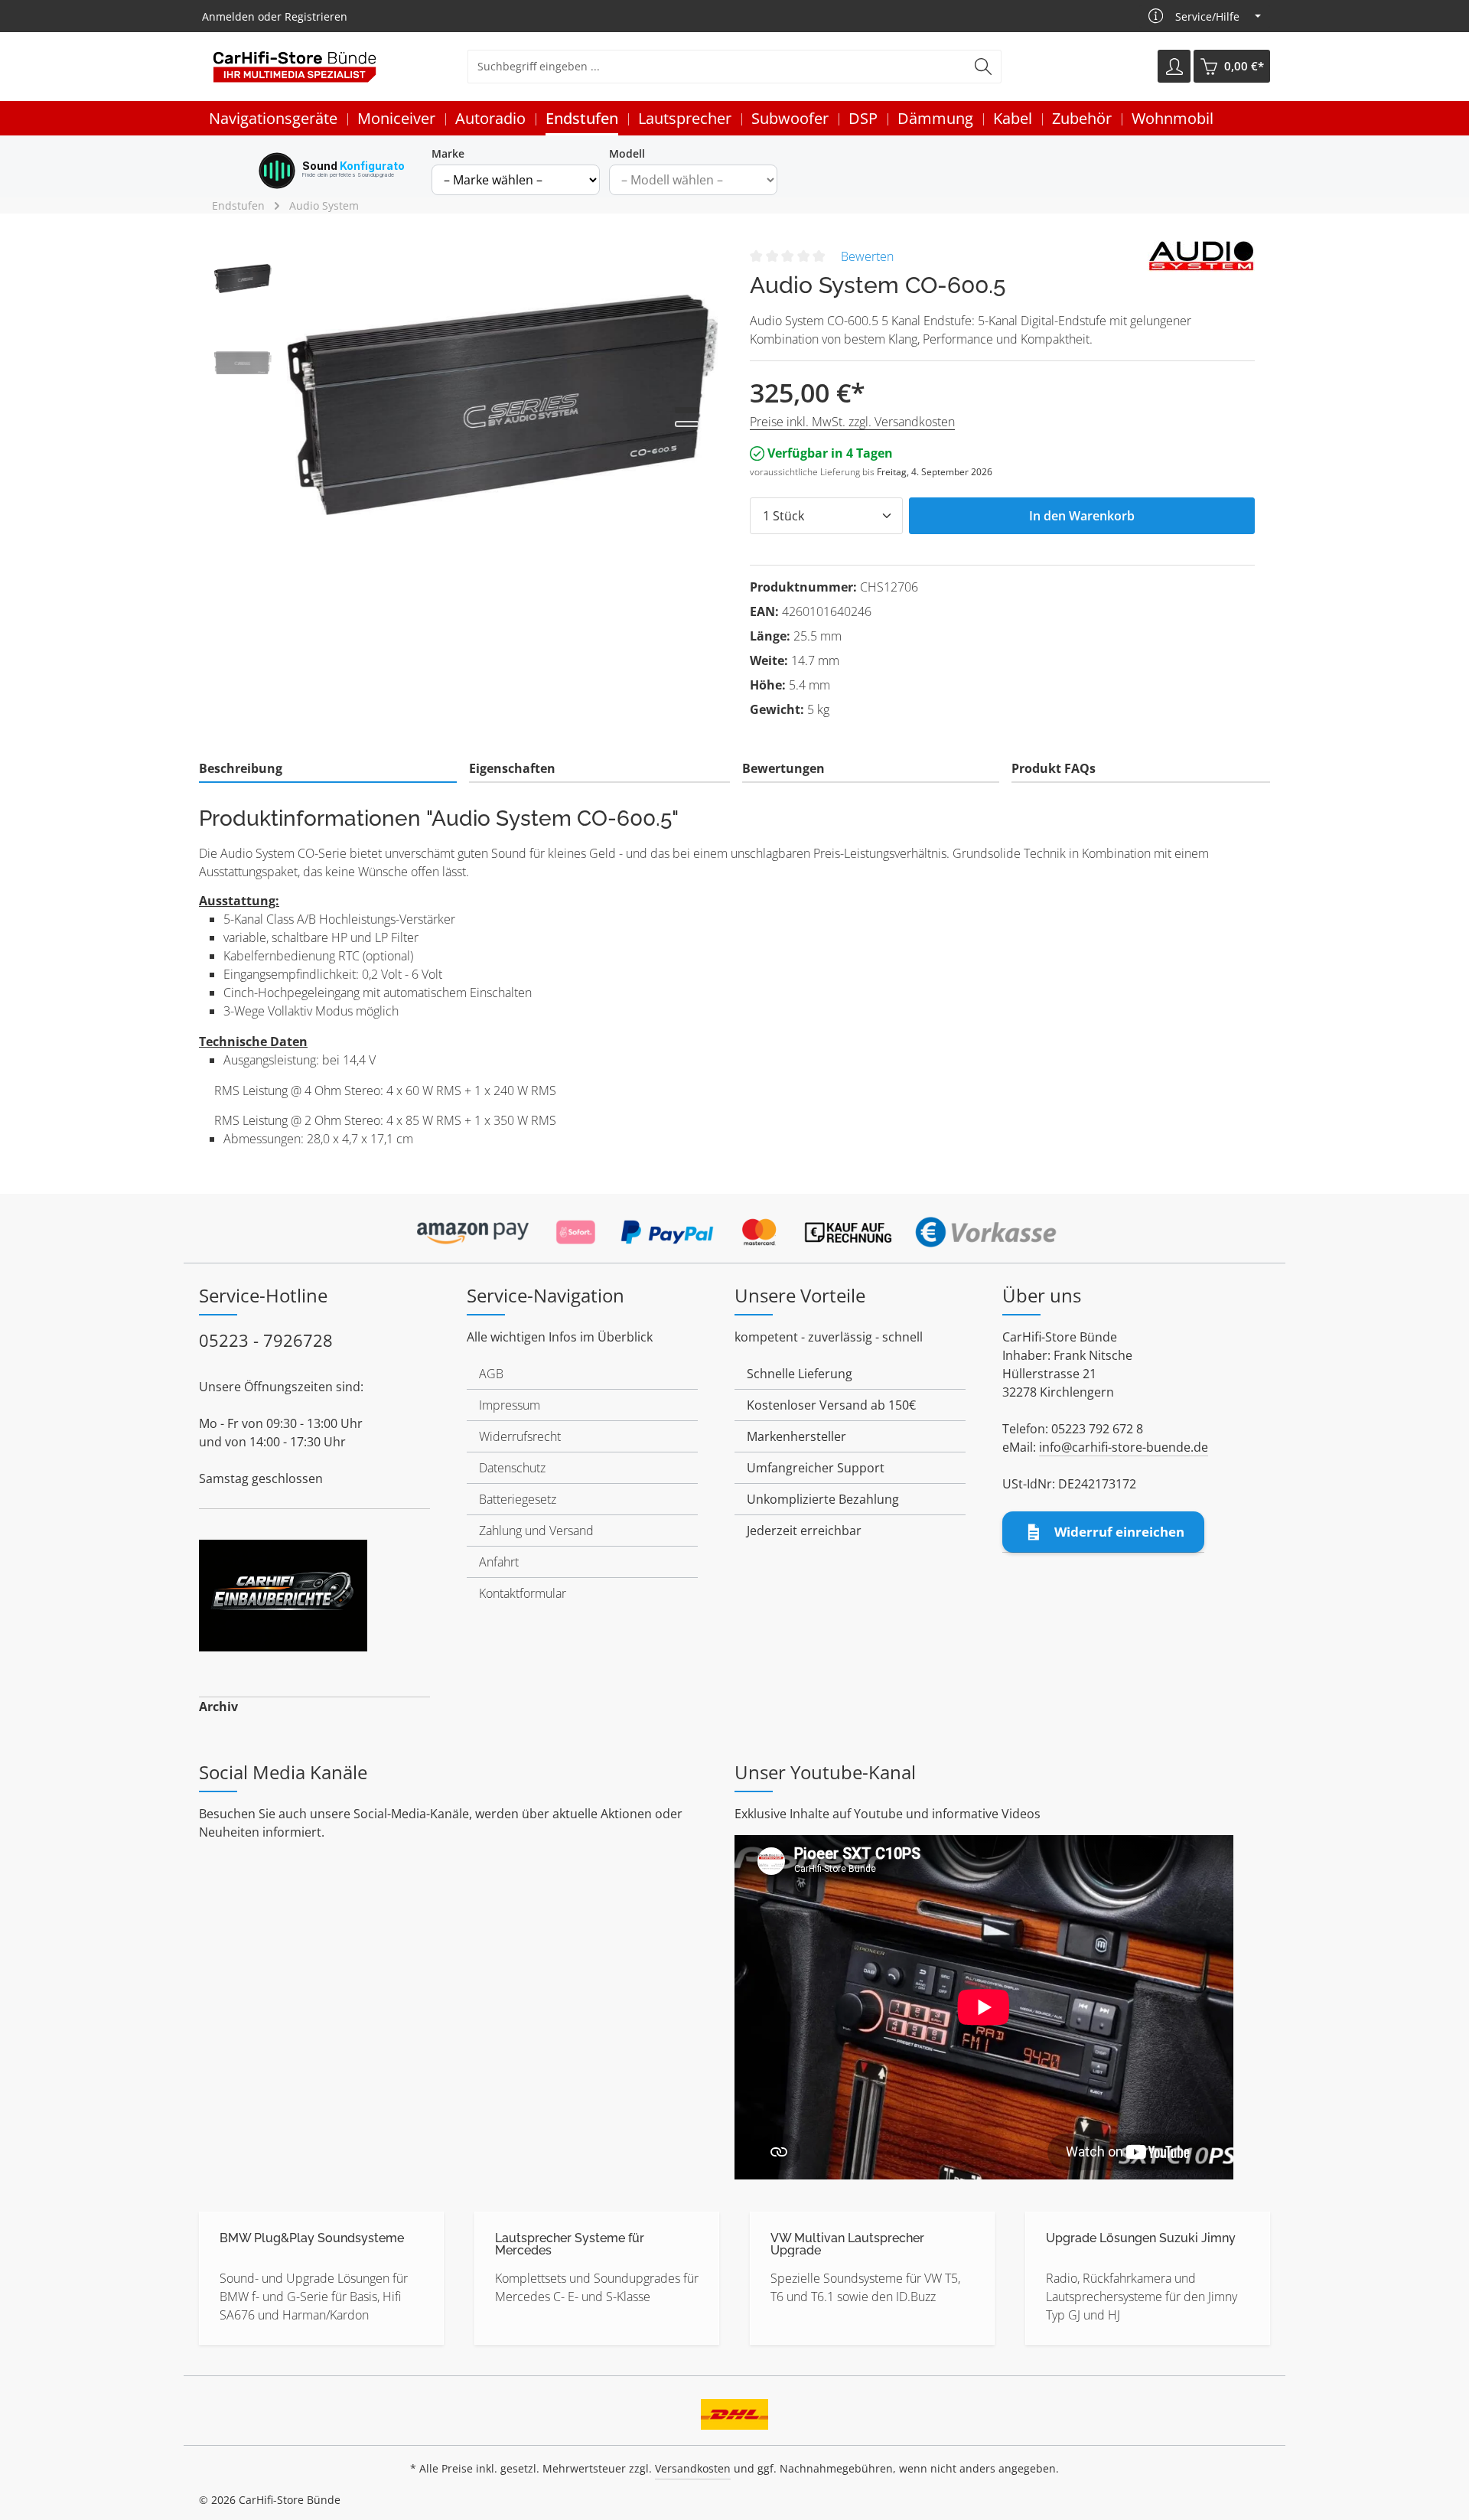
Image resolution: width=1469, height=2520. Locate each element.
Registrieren (316, 16)
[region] (467, 405)
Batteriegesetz (518, 1499)
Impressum (510, 1405)
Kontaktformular (523, 1593)
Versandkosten (693, 2468)
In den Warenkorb (1082, 516)
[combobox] (717, 67)
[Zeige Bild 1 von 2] (687, 410)
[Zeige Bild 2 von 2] (687, 424)
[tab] (328, 769)
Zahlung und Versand (536, 1531)
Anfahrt (499, 1562)
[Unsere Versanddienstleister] (734, 2410)
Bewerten (867, 256)
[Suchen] (984, 67)
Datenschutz (512, 1468)
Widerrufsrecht (520, 1436)
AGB (491, 1374)
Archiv (218, 1707)
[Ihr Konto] (1174, 67)
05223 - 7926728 (266, 1340)
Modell (627, 153)
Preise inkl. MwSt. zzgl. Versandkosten (852, 422)
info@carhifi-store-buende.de (1124, 1447)
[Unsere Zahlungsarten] (734, 1227)
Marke (448, 153)
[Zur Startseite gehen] (295, 67)
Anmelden (228, 16)
